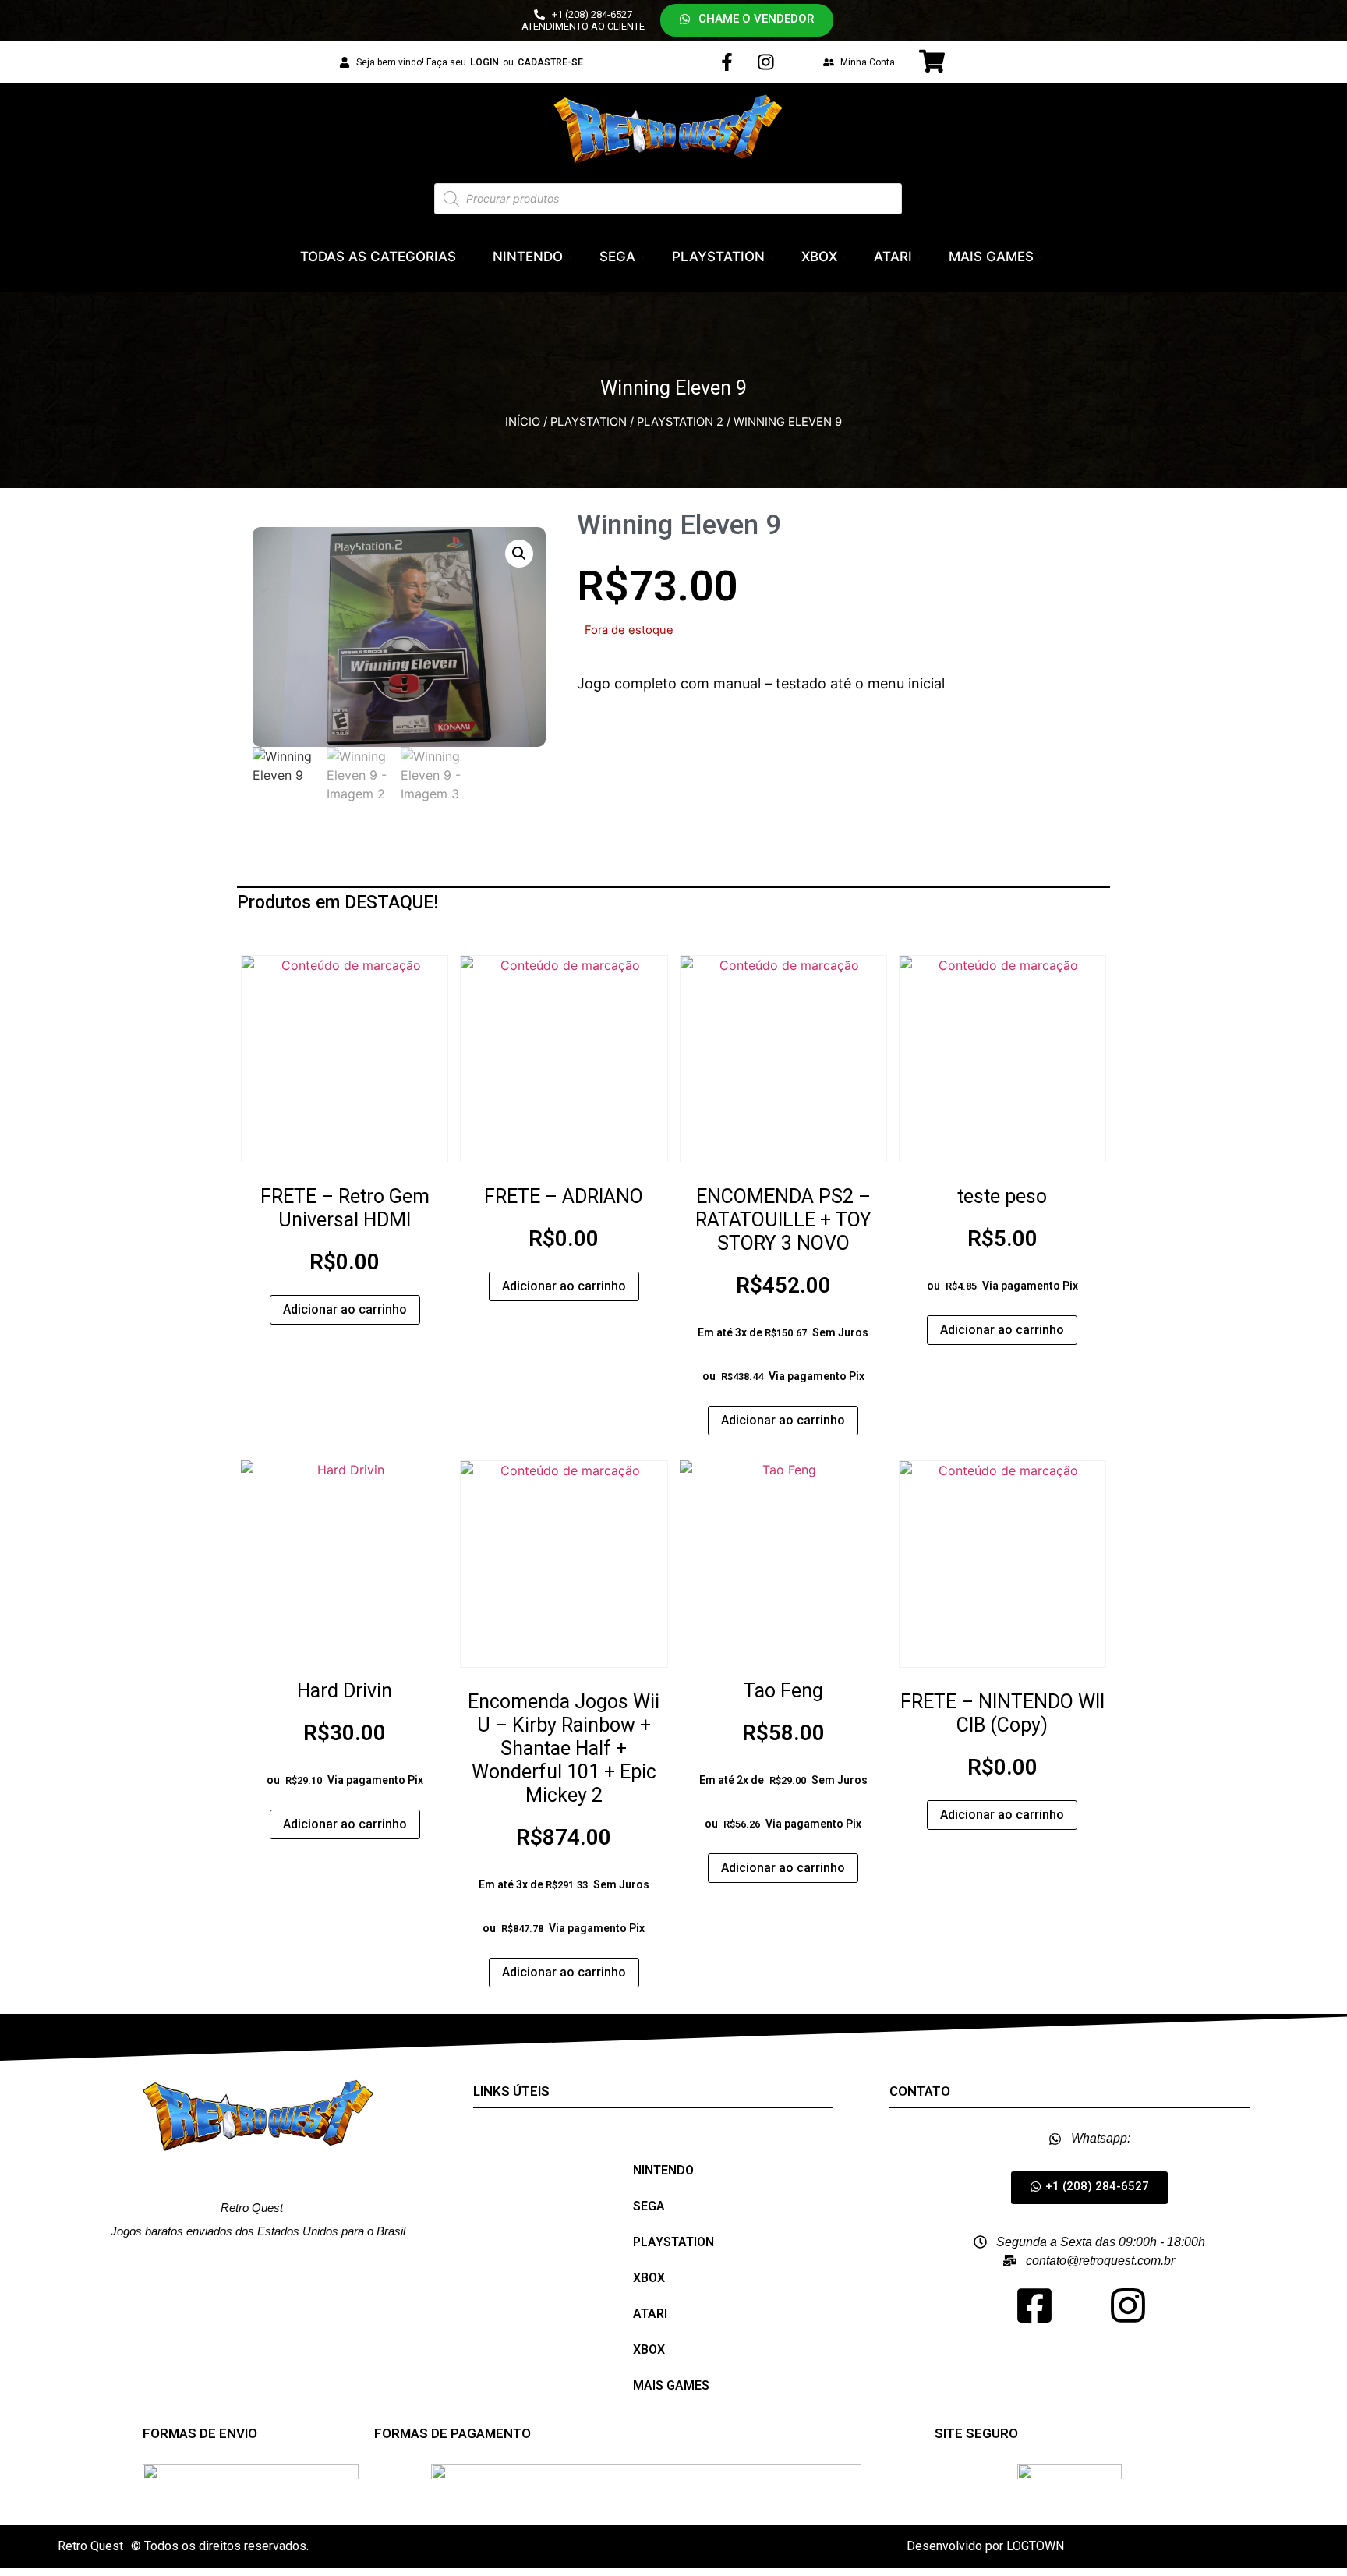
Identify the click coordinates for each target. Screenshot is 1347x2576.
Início (523, 422)
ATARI (893, 257)
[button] (747, 20)
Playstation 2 (680, 422)
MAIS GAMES (991, 257)
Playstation (589, 422)
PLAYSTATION (718, 257)
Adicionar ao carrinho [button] (345, 1309)
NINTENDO (528, 257)
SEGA (617, 257)
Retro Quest (90, 2546)
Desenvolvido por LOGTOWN (985, 2546)
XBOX (819, 257)
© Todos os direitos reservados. (220, 2546)
